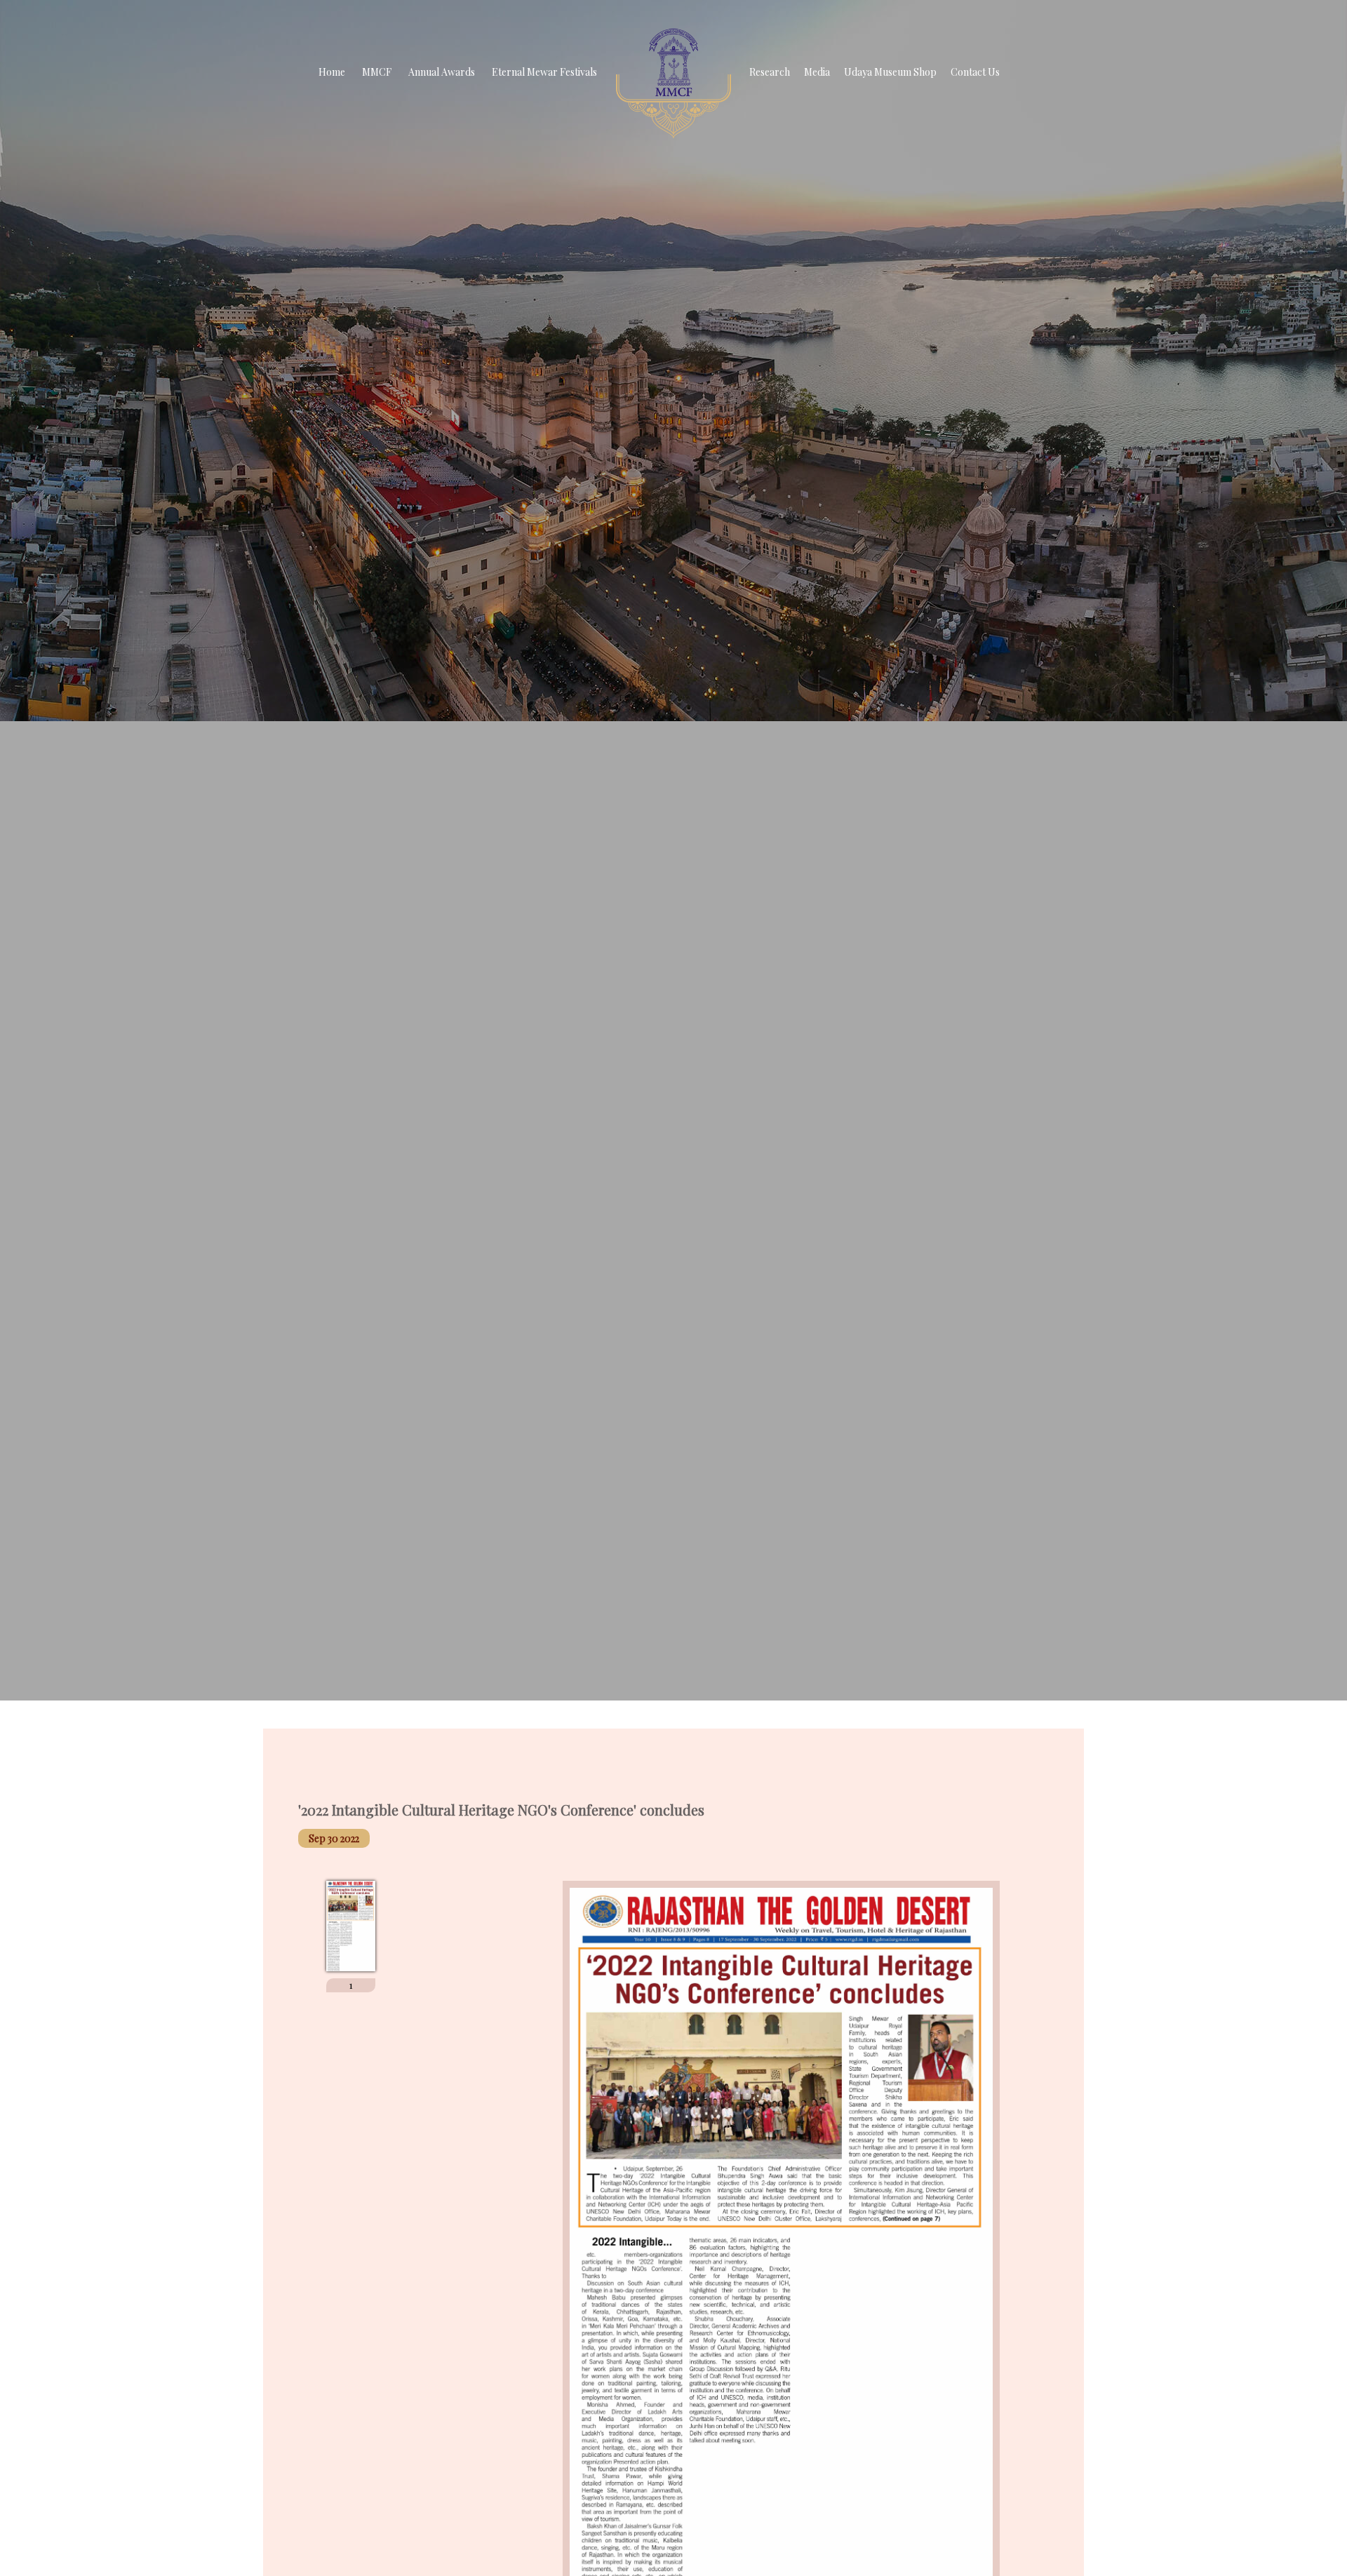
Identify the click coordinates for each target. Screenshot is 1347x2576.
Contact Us (975, 72)
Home (332, 72)
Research (770, 72)
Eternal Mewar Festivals (544, 72)
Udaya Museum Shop (890, 72)
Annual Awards (442, 72)
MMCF (377, 72)
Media (817, 72)
